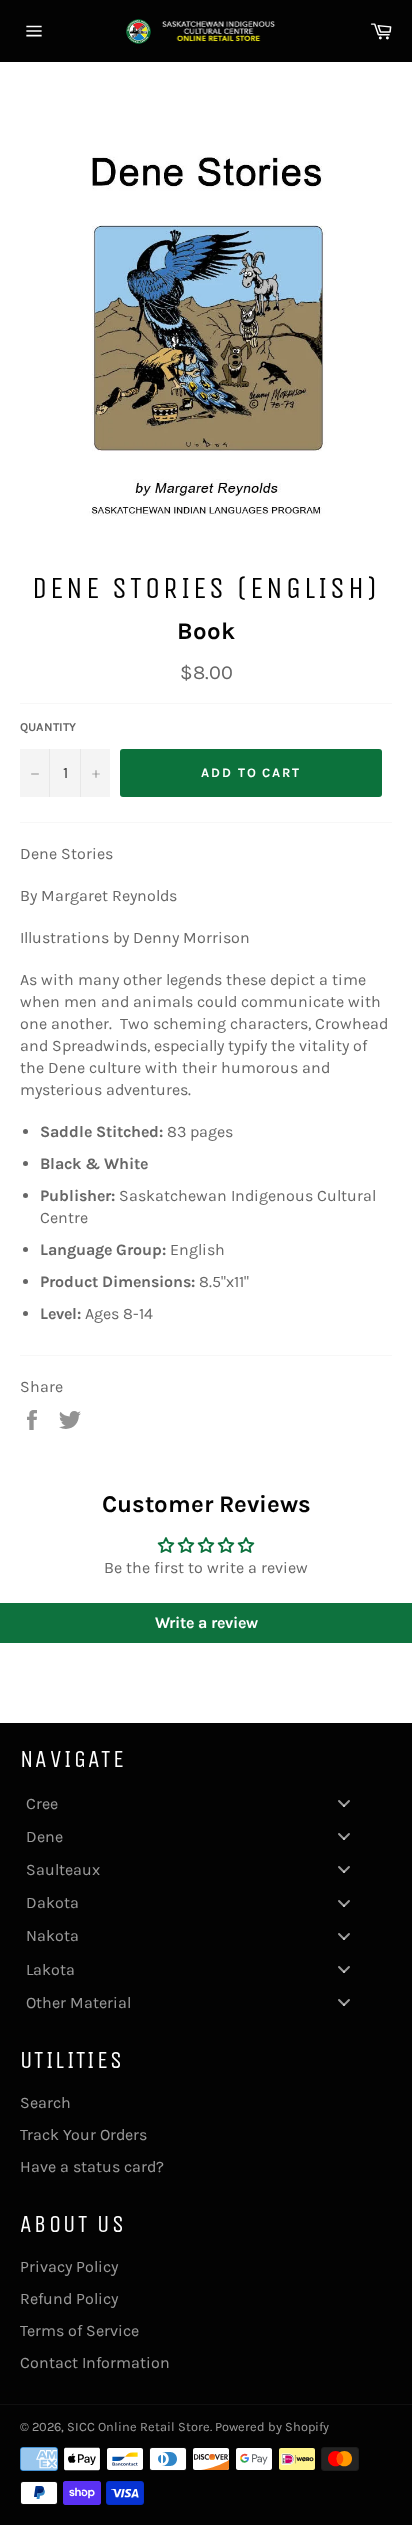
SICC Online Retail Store (138, 2426)
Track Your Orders (83, 2134)
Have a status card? (92, 2166)
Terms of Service (79, 2330)
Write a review (206, 1622)
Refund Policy (69, 2298)
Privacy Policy (69, 2266)
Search (45, 2102)
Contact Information (95, 2362)
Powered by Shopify (272, 2426)
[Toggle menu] (344, 1803)
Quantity (48, 727)
